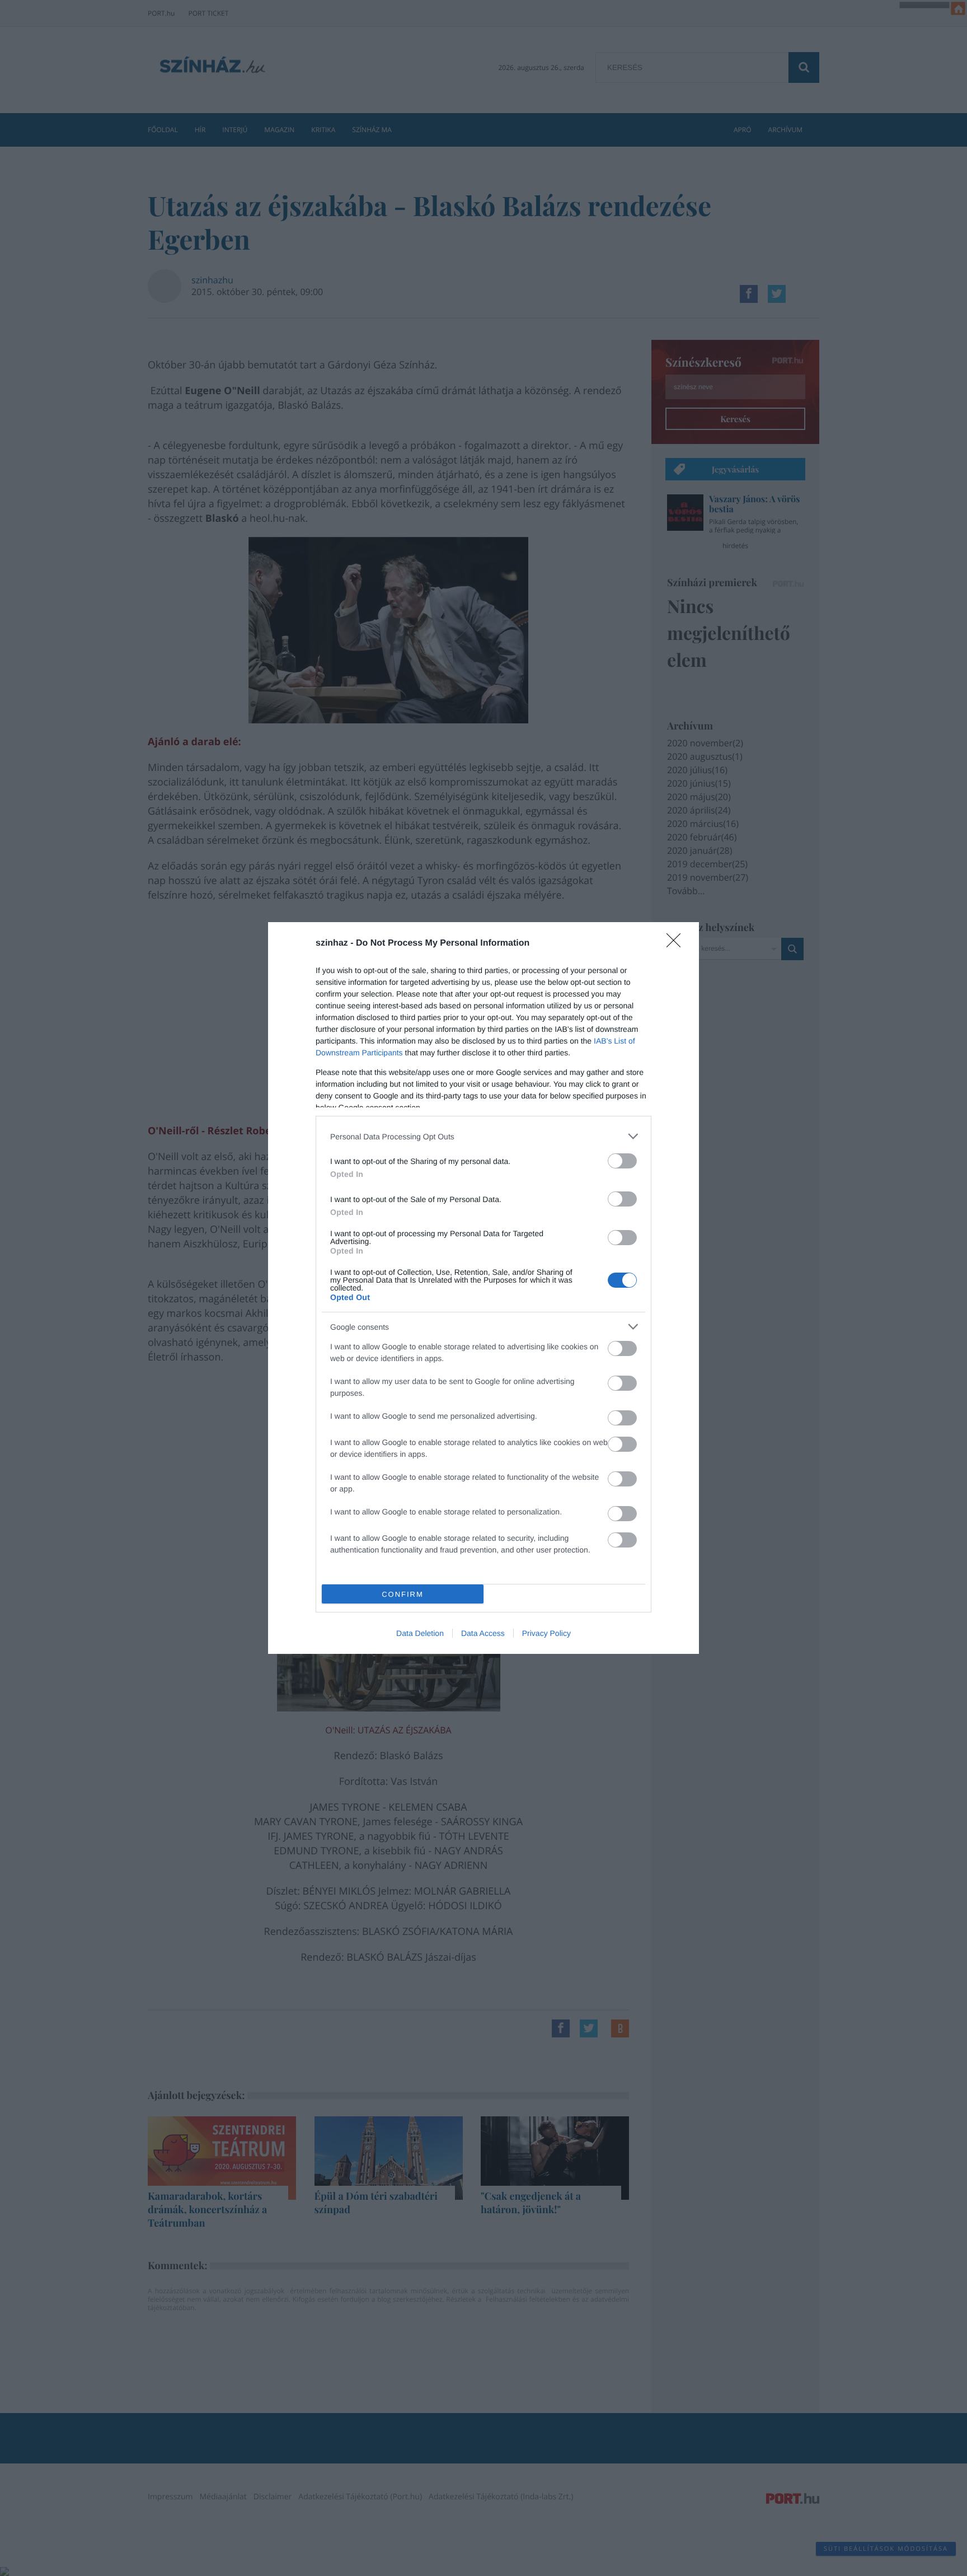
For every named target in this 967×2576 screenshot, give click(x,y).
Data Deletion (420, 1633)
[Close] (677, 944)
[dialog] (483, 1288)
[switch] (622, 1161)
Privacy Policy (546, 1633)
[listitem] (483, 1136)
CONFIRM (403, 1594)
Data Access (483, 1633)
